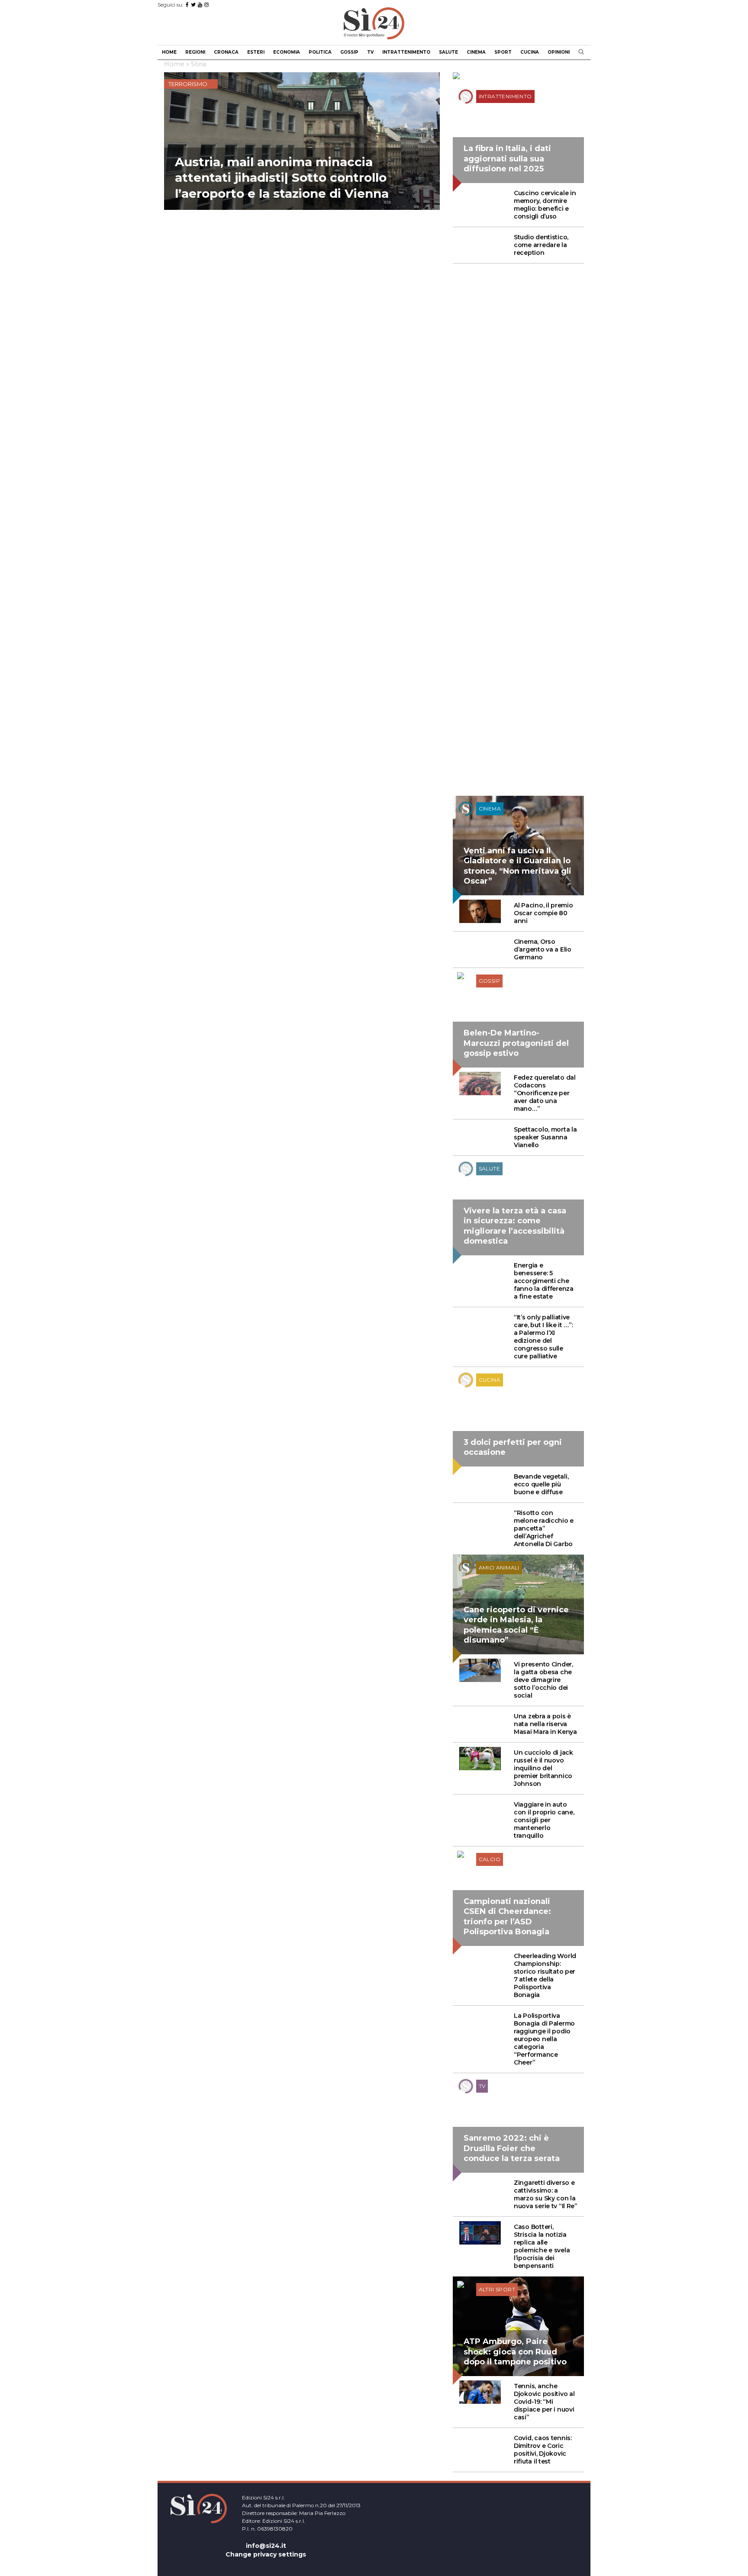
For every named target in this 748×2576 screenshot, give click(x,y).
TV (370, 52)
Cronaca (226, 52)
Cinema (476, 52)
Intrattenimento (406, 52)
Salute (448, 52)
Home (169, 52)
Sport (503, 52)
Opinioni (559, 52)
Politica (320, 52)
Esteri (256, 52)
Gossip (349, 52)
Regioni (195, 52)
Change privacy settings (266, 2554)
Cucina (530, 52)
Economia (287, 52)
